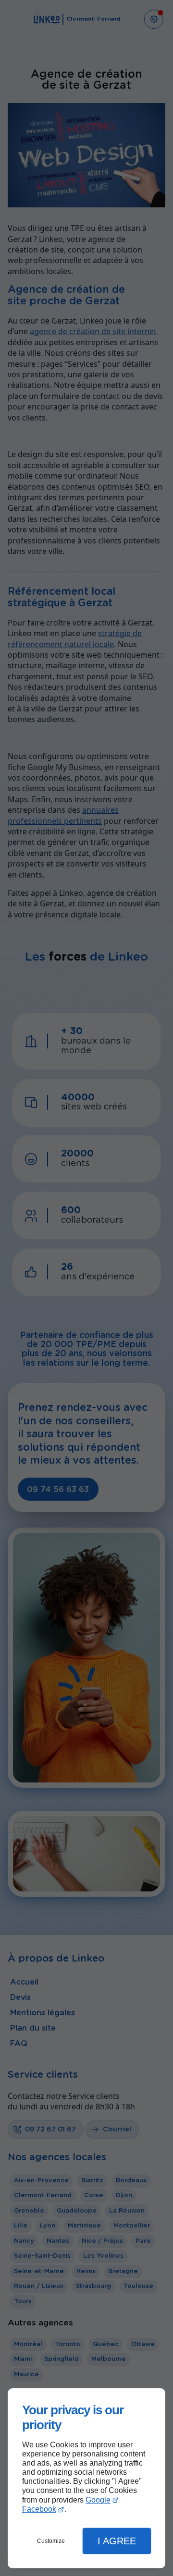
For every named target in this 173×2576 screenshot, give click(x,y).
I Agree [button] (117, 2541)
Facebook (39, 2509)
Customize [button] (51, 2541)
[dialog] (86, 2478)
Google (98, 2500)
